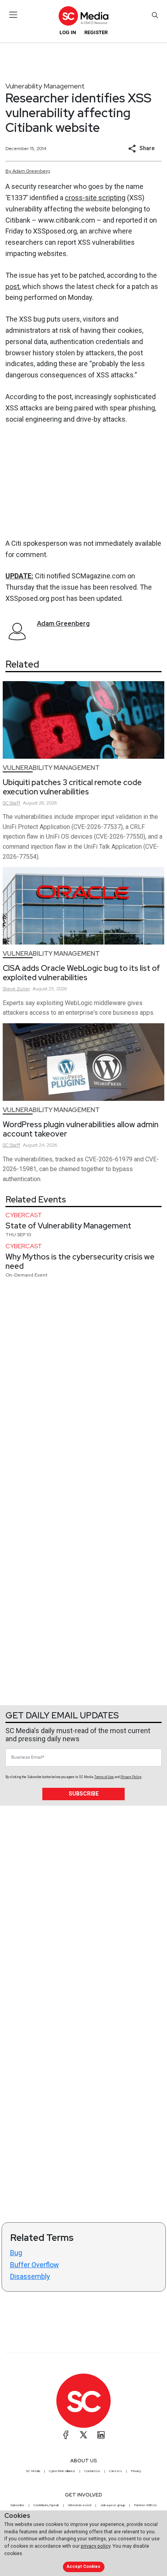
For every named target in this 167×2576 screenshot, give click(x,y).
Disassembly (30, 2276)
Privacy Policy (131, 1777)
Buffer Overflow (35, 2265)
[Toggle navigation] (13, 15)
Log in (68, 32)
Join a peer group (113, 2505)
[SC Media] (83, 16)
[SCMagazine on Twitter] (83, 2435)
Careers (116, 2471)
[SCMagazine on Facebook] (66, 2435)
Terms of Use (104, 1777)
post (12, 286)
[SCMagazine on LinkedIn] (101, 2435)
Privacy (136, 2471)
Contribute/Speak (46, 2505)
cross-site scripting (95, 198)
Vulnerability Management (45, 86)
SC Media (33, 2471)
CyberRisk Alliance (62, 2471)
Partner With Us (145, 2505)
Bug (16, 2253)
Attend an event (80, 2505)
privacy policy (96, 2546)
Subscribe (84, 1794)
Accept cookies (83, 2566)
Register (96, 32)
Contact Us (92, 2471)
